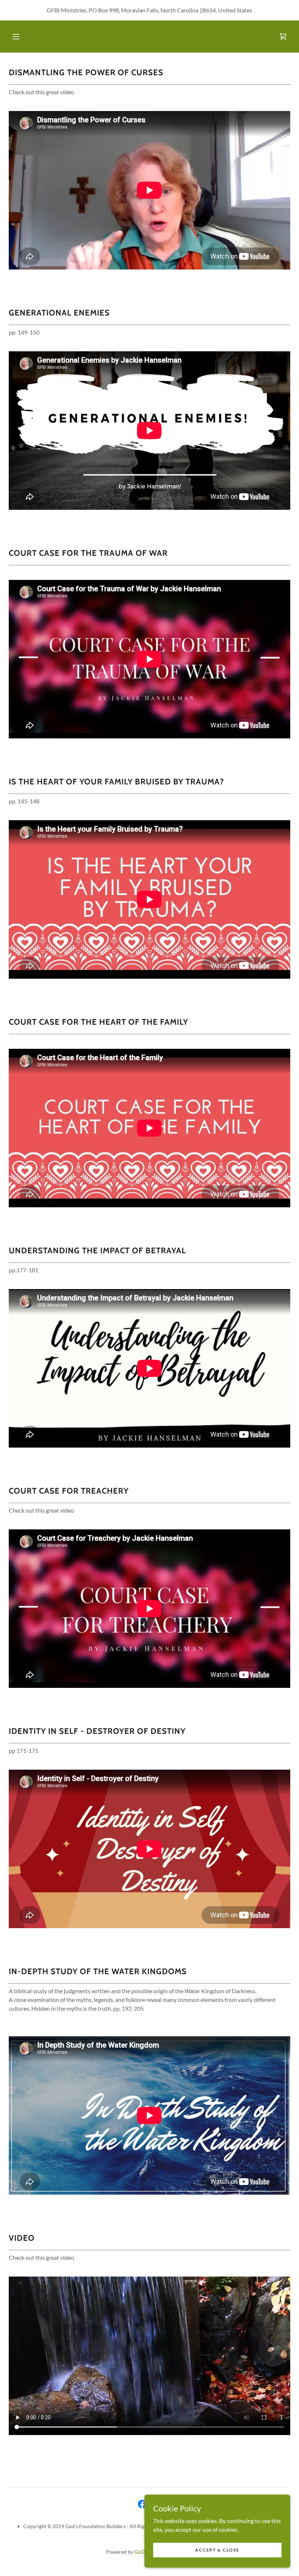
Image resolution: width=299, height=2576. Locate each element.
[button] (16, 37)
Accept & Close (217, 2550)
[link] (283, 37)
